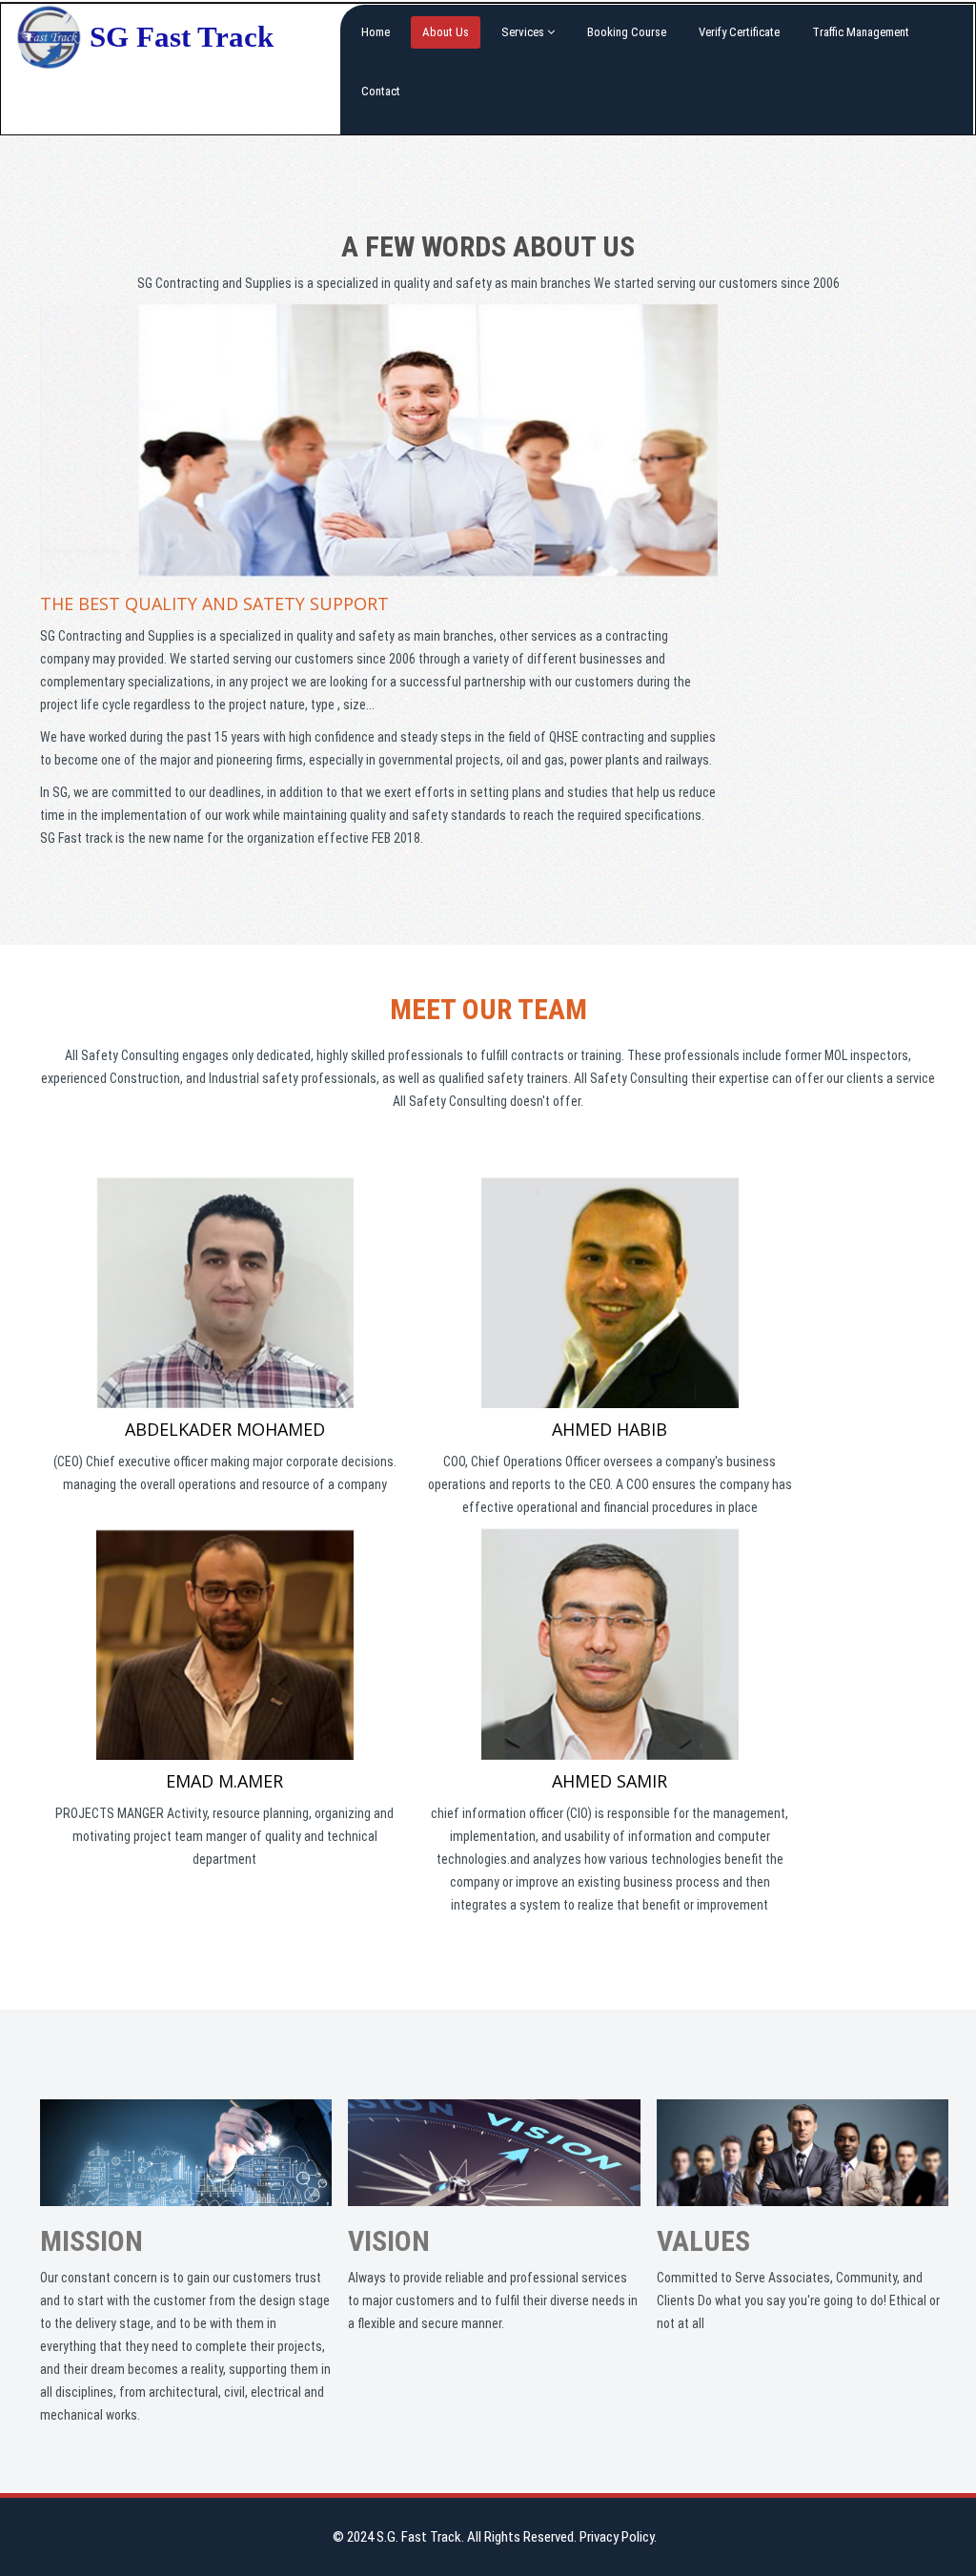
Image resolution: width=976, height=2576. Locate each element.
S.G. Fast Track (419, 2537)
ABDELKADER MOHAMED (225, 1429)
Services (524, 32)
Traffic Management (861, 32)
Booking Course (627, 32)
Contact (381, 91)
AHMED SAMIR (610, 1781)
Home (376, 32)
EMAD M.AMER (224, 1781)
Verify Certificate (739, 32)
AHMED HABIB (610, 1429)
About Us (446, 32)
